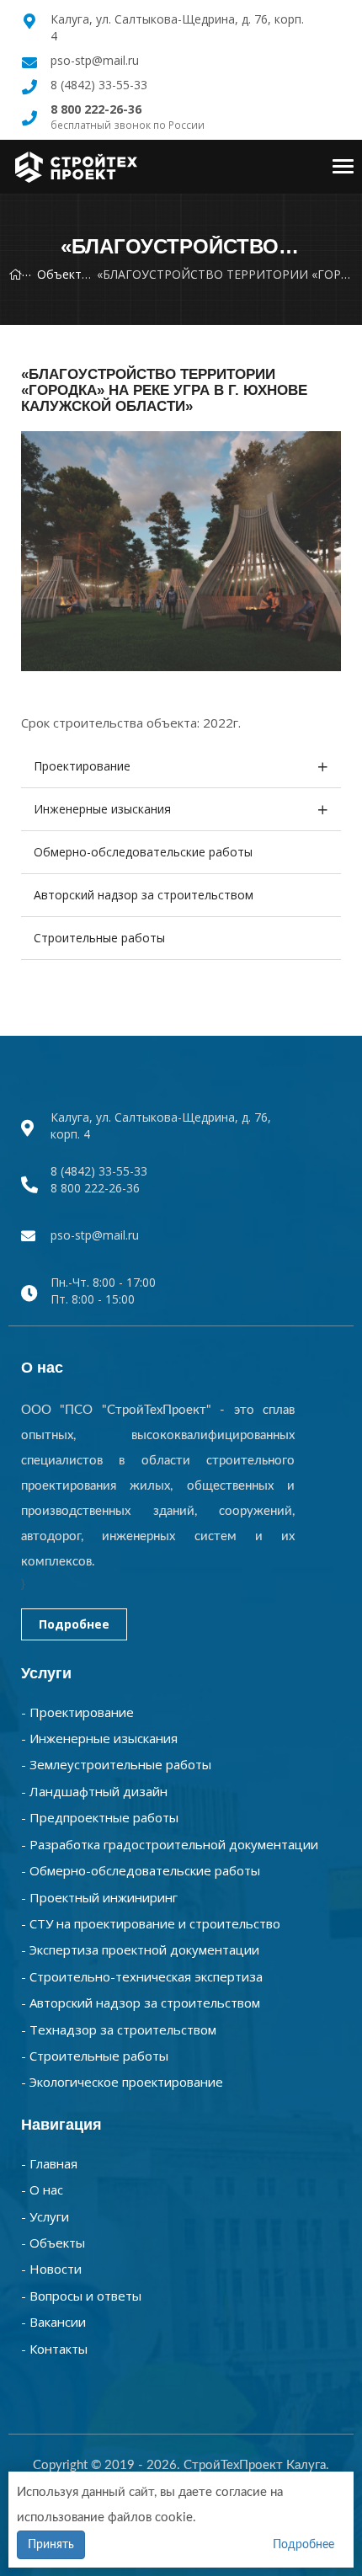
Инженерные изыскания (102, 809)
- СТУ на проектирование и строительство (151, 1923)
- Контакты (54, 2349)
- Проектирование (77, 1712)
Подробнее (74, 1624)
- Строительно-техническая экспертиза (142, 1976)
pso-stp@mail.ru (95, 60)
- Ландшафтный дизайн (94, 1791)
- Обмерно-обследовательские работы (141, 1870)
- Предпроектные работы (100, 1817)
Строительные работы (99, 938)
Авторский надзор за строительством (144, 895)
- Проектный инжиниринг (99, 1897)
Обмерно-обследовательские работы (143, 852)
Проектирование (82, 766)
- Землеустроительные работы (116, 1764)
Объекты (64, 274)
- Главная (49, 2163)
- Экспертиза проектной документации (140, 1949)
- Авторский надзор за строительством (141, 2003)
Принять (51, 2545)
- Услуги (45, 2216)
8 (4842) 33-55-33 (99, 85)
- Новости (51, 2269)
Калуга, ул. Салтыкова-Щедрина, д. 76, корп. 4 (161, 1125)
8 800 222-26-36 (95, 1188)
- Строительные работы (95, 2056)
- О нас (42, 2189)
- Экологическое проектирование (122, 2082)
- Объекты (53, 2243)
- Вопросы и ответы (81, 2296)
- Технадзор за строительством (119, 2029)
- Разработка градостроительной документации (170, 1844)
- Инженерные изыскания (99, 1738)
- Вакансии (53, 2322)
